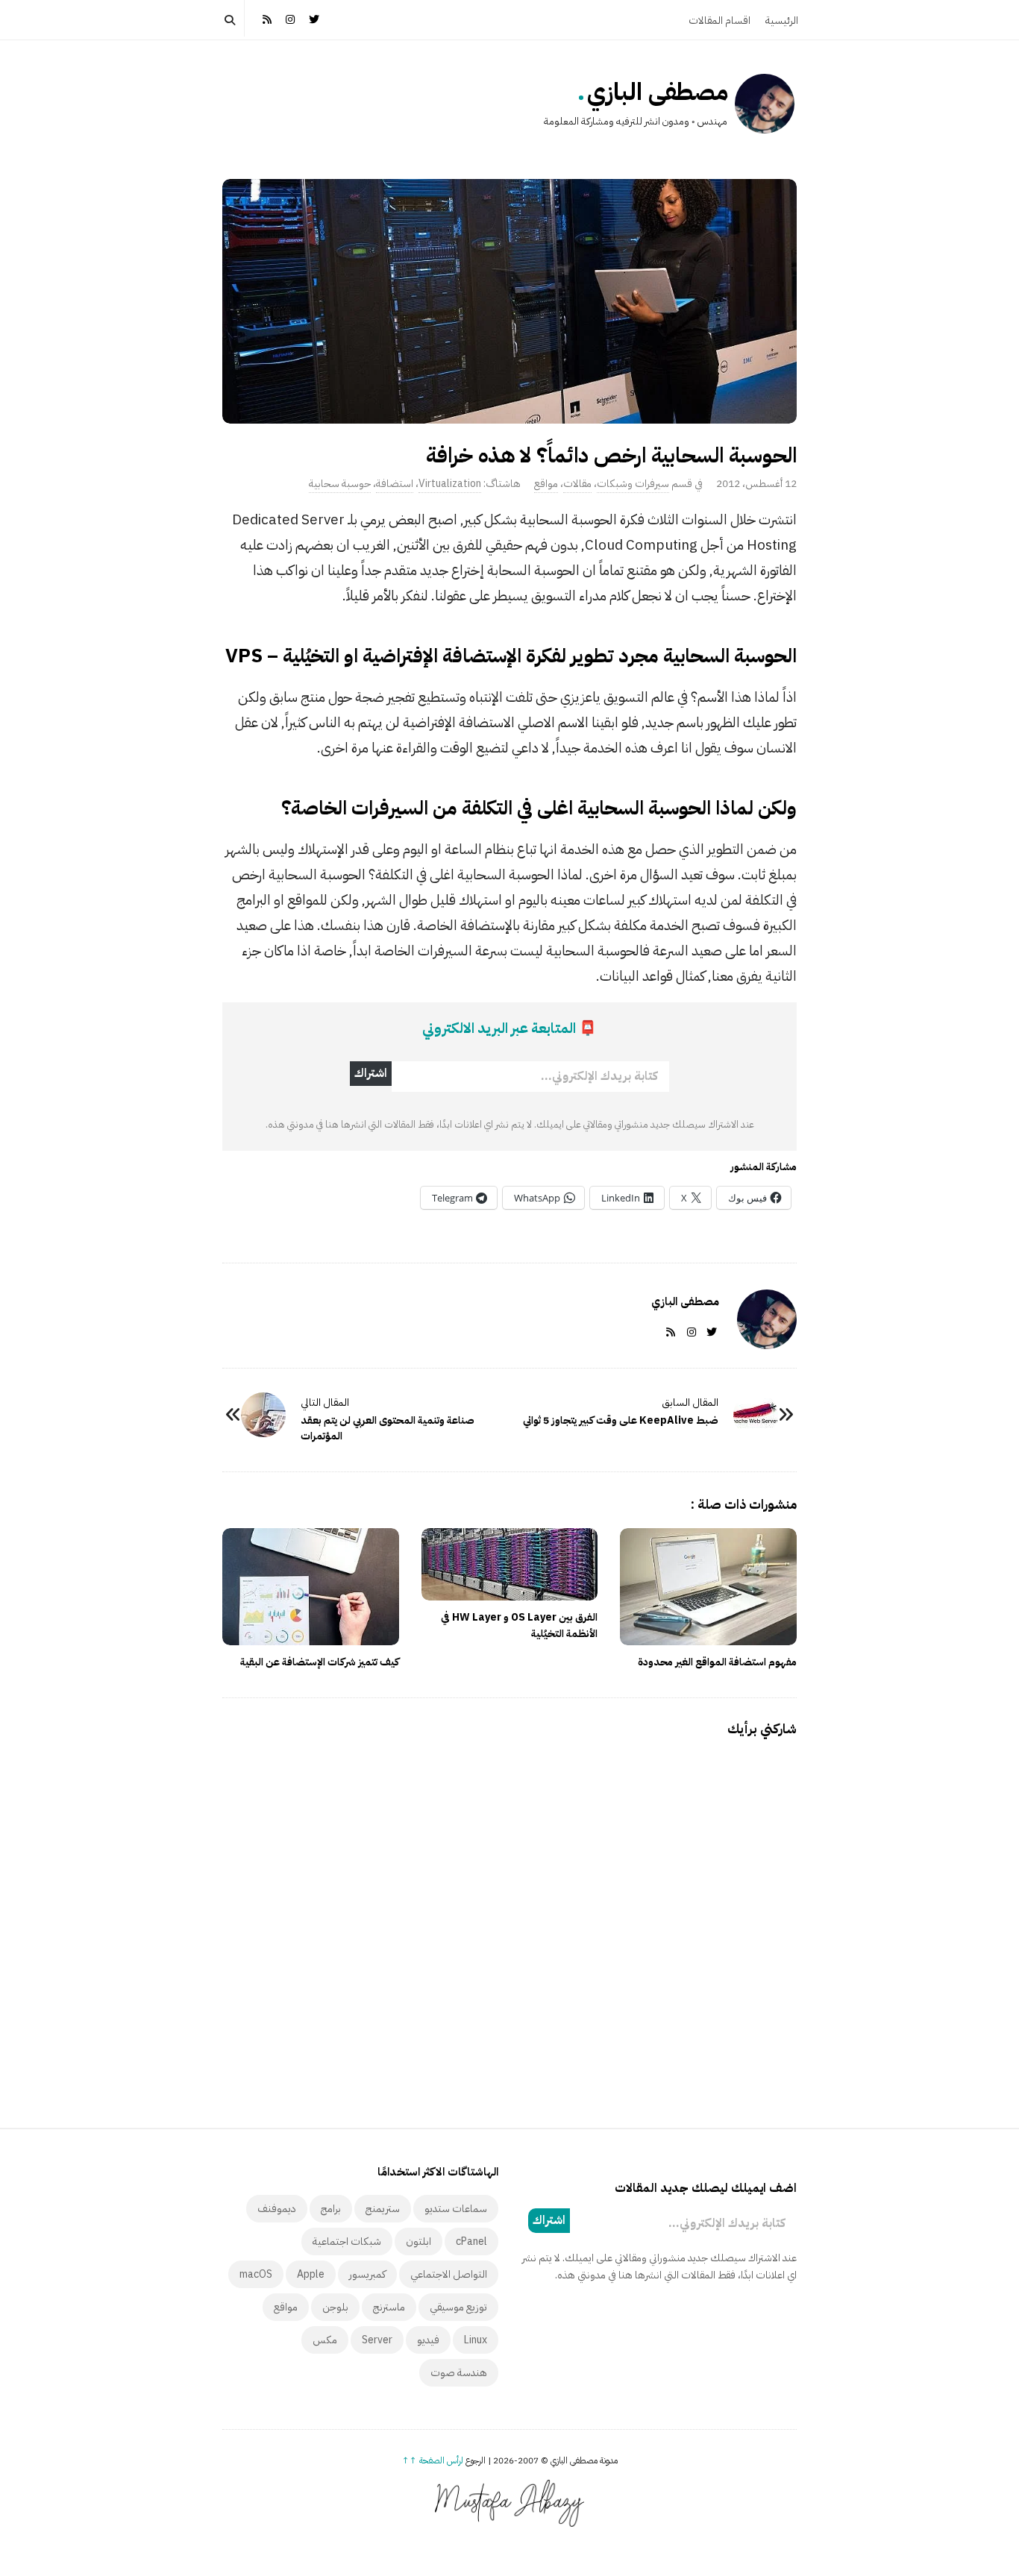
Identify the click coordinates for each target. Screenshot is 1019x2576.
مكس (325, 2340)
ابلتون (418, 2242)
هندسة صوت (459, 2373)
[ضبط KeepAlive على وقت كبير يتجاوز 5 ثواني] (756, 1415)
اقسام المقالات (719, 21)
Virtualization (450, 484)
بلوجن (335, 2307)
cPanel (471, 2242)
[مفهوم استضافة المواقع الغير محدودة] (708, 1587)
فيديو (428, 2340)
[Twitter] (314, 18)
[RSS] (267, 18)
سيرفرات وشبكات (633, 484)
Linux (476, 2340)
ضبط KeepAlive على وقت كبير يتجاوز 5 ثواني (621, 1420)
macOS (256, 2274)
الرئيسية (782, 21)
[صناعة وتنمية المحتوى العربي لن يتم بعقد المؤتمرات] (263, 1415)
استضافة (395, 484)
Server (377, 2340)
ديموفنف (277, 2209)
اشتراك (371, 1073)
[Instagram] (291, 18)
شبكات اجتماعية (347, 2242)
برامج (331, 2209)
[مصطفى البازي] (765, 104)
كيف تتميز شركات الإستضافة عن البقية (320, 1662)
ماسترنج (389, 2307)
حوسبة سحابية (340, 484)
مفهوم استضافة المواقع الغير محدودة (717, 1662)
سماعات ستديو (456, 2209)
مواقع (546, 484)
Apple (311, 2274)
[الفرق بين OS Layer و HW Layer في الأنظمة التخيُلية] (510, 1564)
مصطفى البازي (658, 92)
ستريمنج (383, 2209)
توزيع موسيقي (458, 2307)
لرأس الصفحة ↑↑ (433, 2460)
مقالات (577, 484)
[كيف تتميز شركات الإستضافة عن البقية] (311, 1587)
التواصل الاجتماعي (449, 2274)
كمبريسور (367, 2274)
